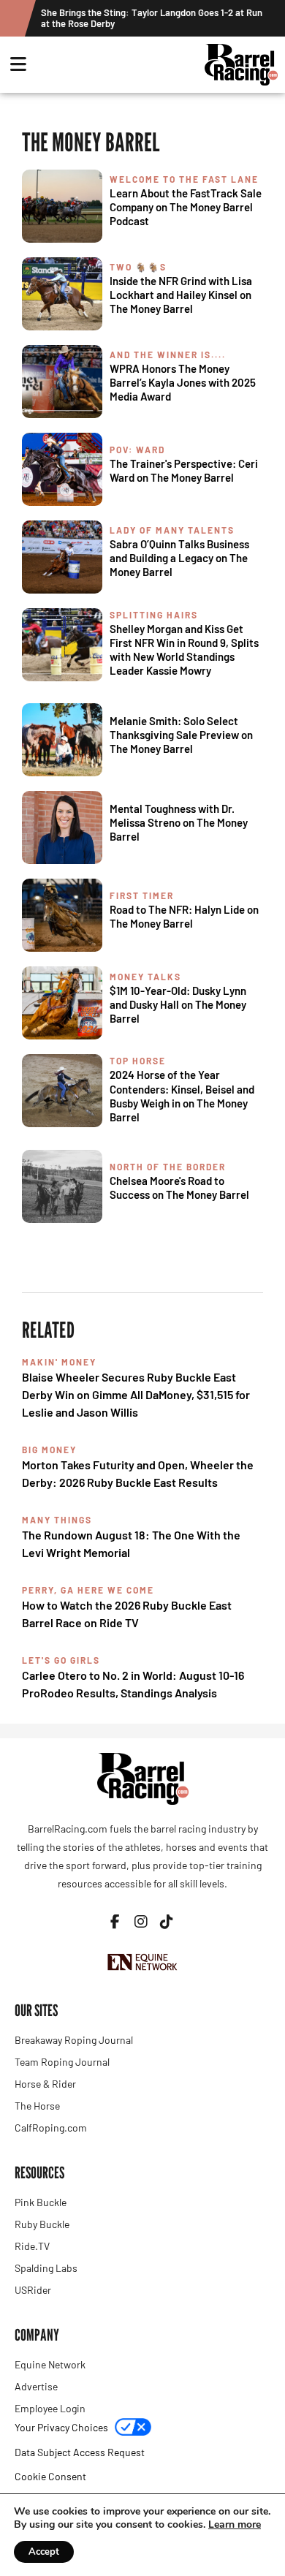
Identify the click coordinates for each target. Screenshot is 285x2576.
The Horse (37, 2106)
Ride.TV (32, 2246)
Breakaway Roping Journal (74, 2040)
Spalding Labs (46, 2268)
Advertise (36, 2386)
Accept (44, 2552)
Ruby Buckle (42, 2224)
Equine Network (50, 2364)
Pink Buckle (41, 2202)
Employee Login (50, 2408)
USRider (33, 2290)
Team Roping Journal (62, 2062)
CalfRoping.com (51, 2128)
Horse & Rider (45, 2084)
